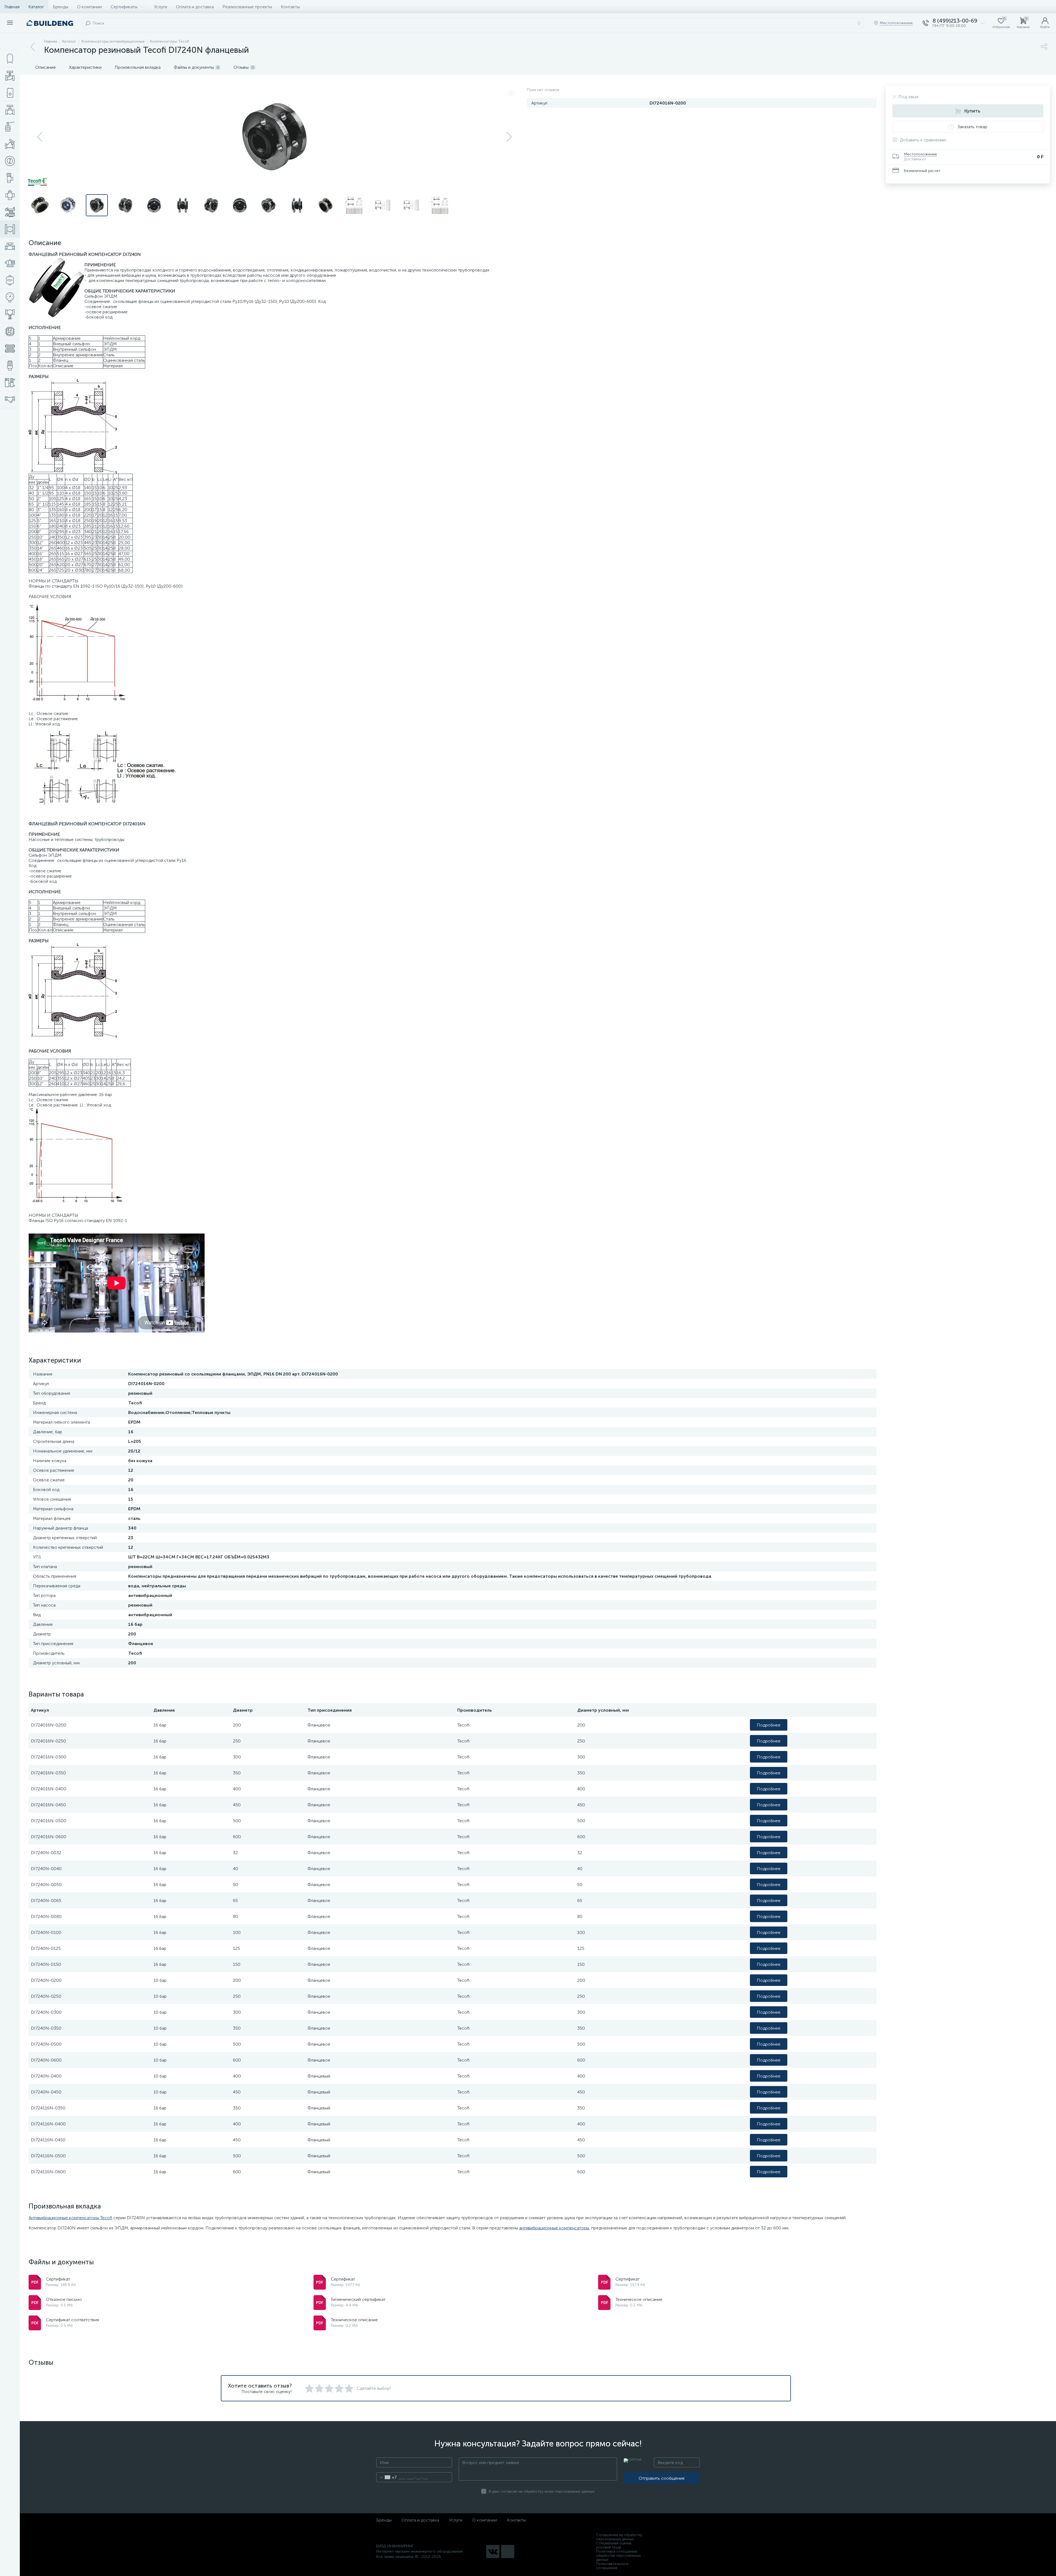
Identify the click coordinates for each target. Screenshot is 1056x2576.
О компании (89, 7)
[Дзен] (508, 2552)
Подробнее (769, 1725)
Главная (12, 7)
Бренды (61, 7)
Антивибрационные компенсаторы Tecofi (70, 2218)
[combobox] (387, 2477)
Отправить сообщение (662, 2478)
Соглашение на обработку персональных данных (619, 2537)
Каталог (36, 7)
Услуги (161, 7)
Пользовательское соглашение (612, 2566)
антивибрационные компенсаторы (554, 2228)
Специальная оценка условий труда (614, 2545)
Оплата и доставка (195, 7)
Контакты (290, 7)
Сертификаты (124, 7)
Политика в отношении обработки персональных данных (618, 2556)
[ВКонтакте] (493, 2552)
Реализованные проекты (247, 7)
